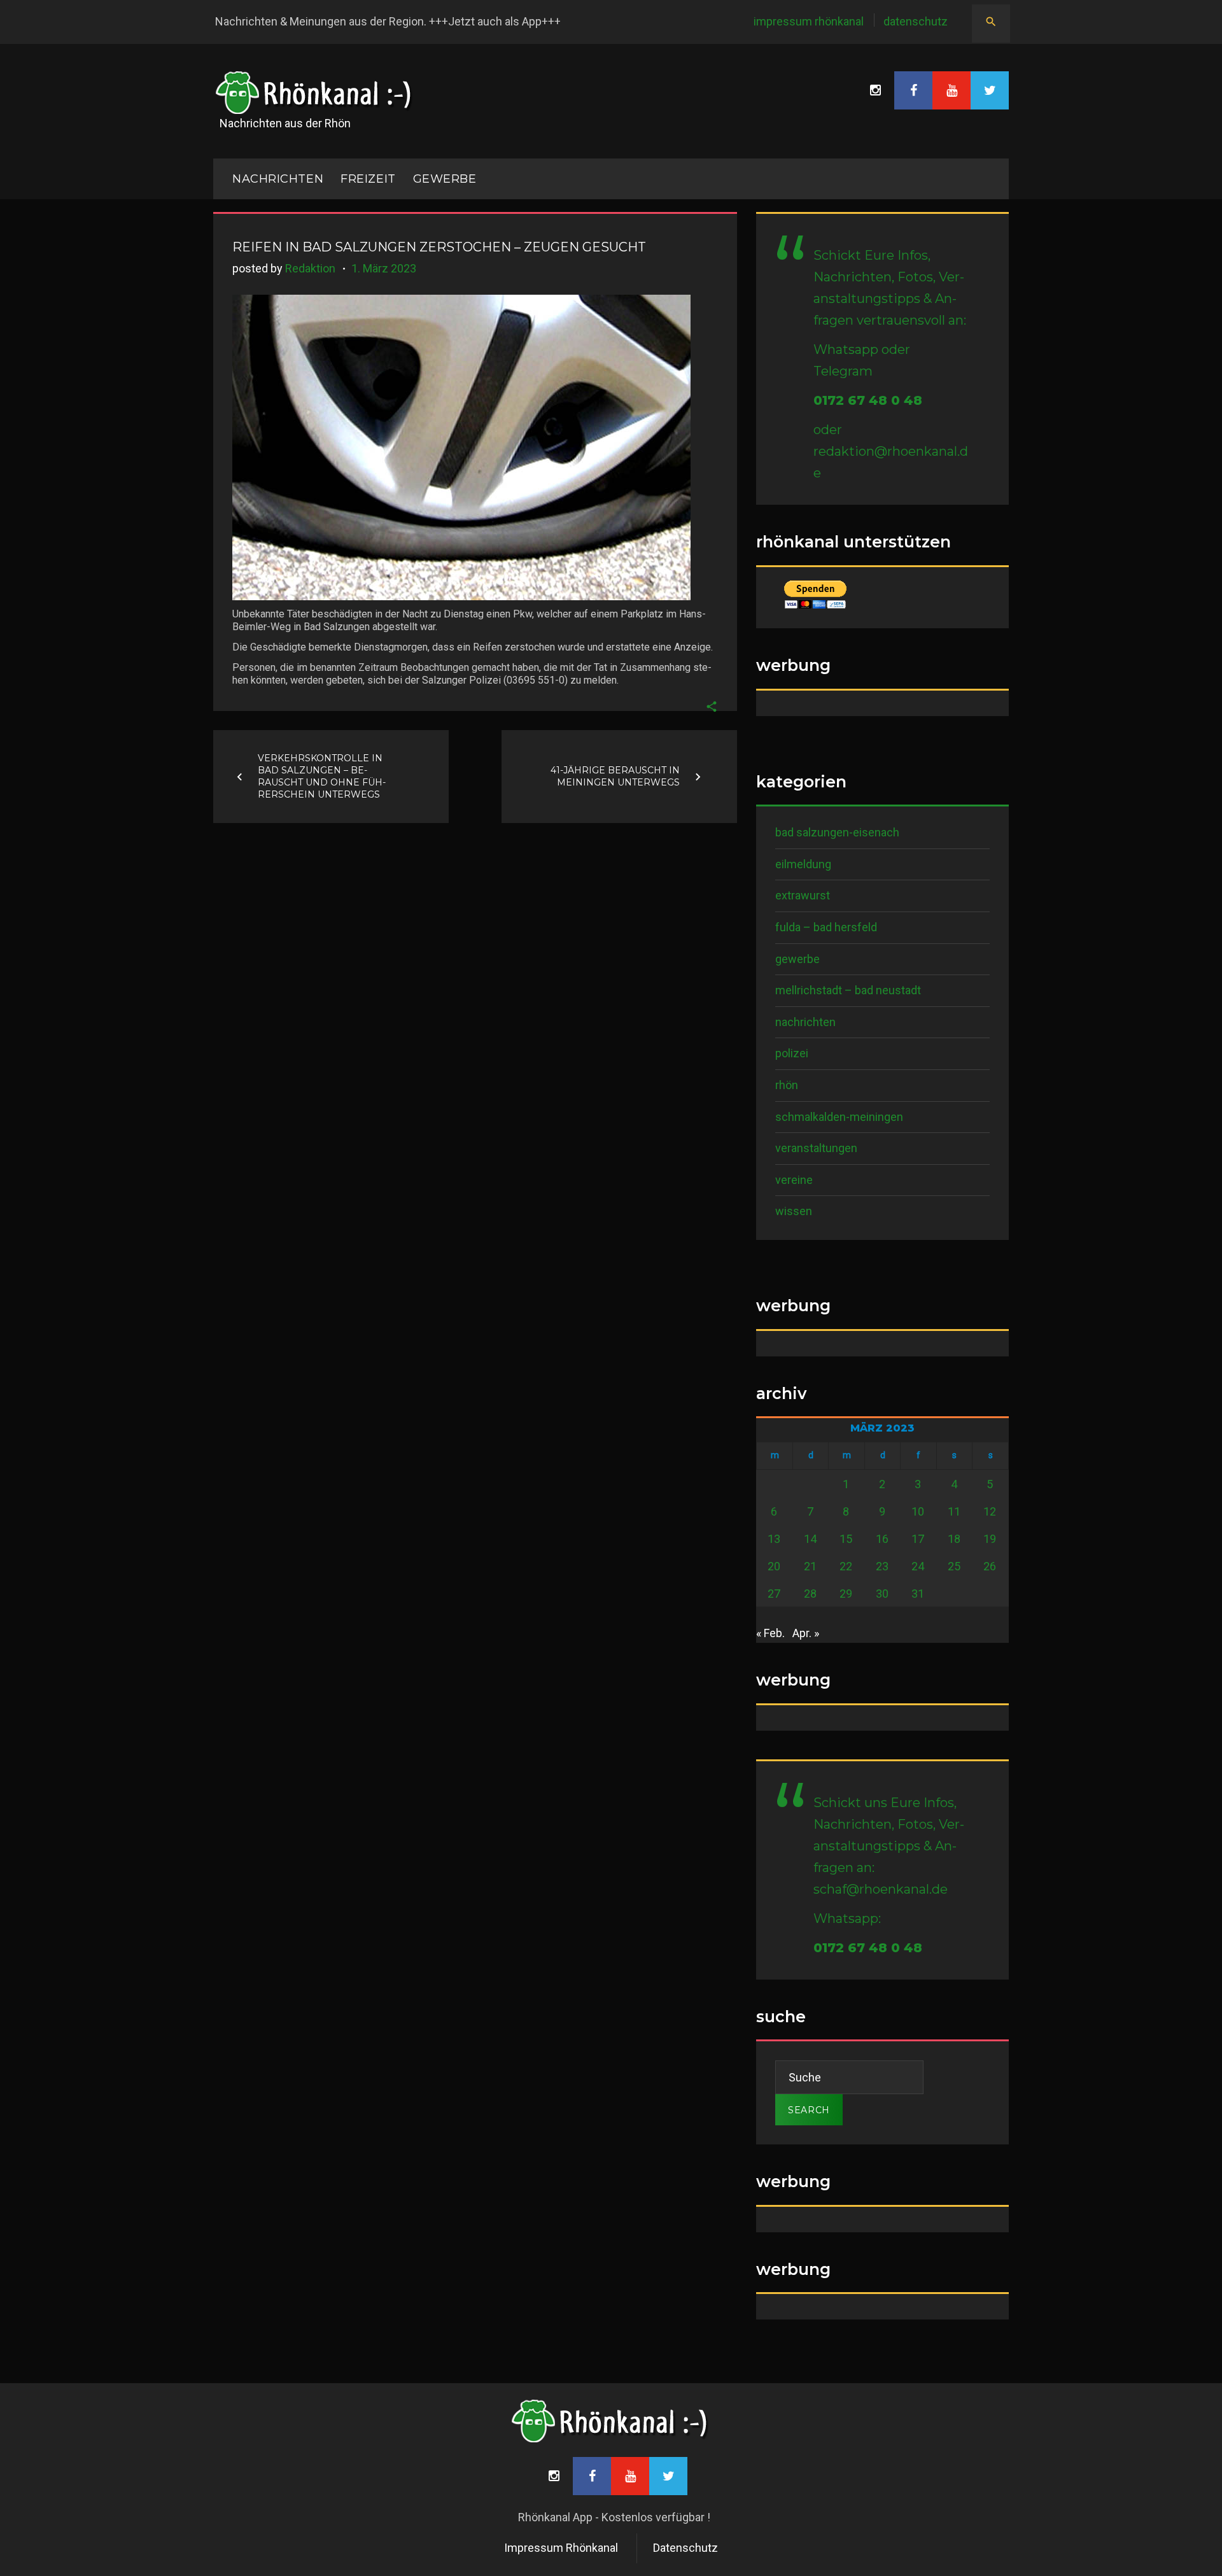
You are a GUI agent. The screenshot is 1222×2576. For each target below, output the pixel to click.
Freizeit (368, 179)
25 (954, 1566)
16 (882, 1539)
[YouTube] (952, 90)
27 (774, 1594)
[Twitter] (990, 90)
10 (918, 1511)
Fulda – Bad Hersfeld (826, 927)
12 (990, 1511)
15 (846, 1539)
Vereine (794, 1180)
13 (774, 1539)
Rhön (787, 1085)
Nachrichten (805, 1022)
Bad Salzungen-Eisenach (837, 832)
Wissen (794, 1211)
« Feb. (770, 1633)
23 (882, 1566)
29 (846, 1594)
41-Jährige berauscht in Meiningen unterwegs (615, 776)
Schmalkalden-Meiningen (839, 1117)
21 (810, 1566)
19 (990, 1539)
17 (918, 1539)
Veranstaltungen (816, 1148)
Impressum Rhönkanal (809, 21)
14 (810, 1539)
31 (918, 1594)
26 (990, 1566)
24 (918, 1566)
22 (846, 1566)
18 (954, 1539)
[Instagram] (875, 90)
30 (882, 1594)
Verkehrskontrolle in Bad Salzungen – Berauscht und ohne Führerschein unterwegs (322, 776)
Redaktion (310, 268)
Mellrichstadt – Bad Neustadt (848, 990)
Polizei (792, 1053)
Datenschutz (916, 21)
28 (810, 1594)
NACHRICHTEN (278, 179)
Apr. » (806, 1633)
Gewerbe (445, 179)
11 (954, 1511)
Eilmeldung (803, 864)
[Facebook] (913, 90)
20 (774, 1566)
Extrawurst (803, 895)
